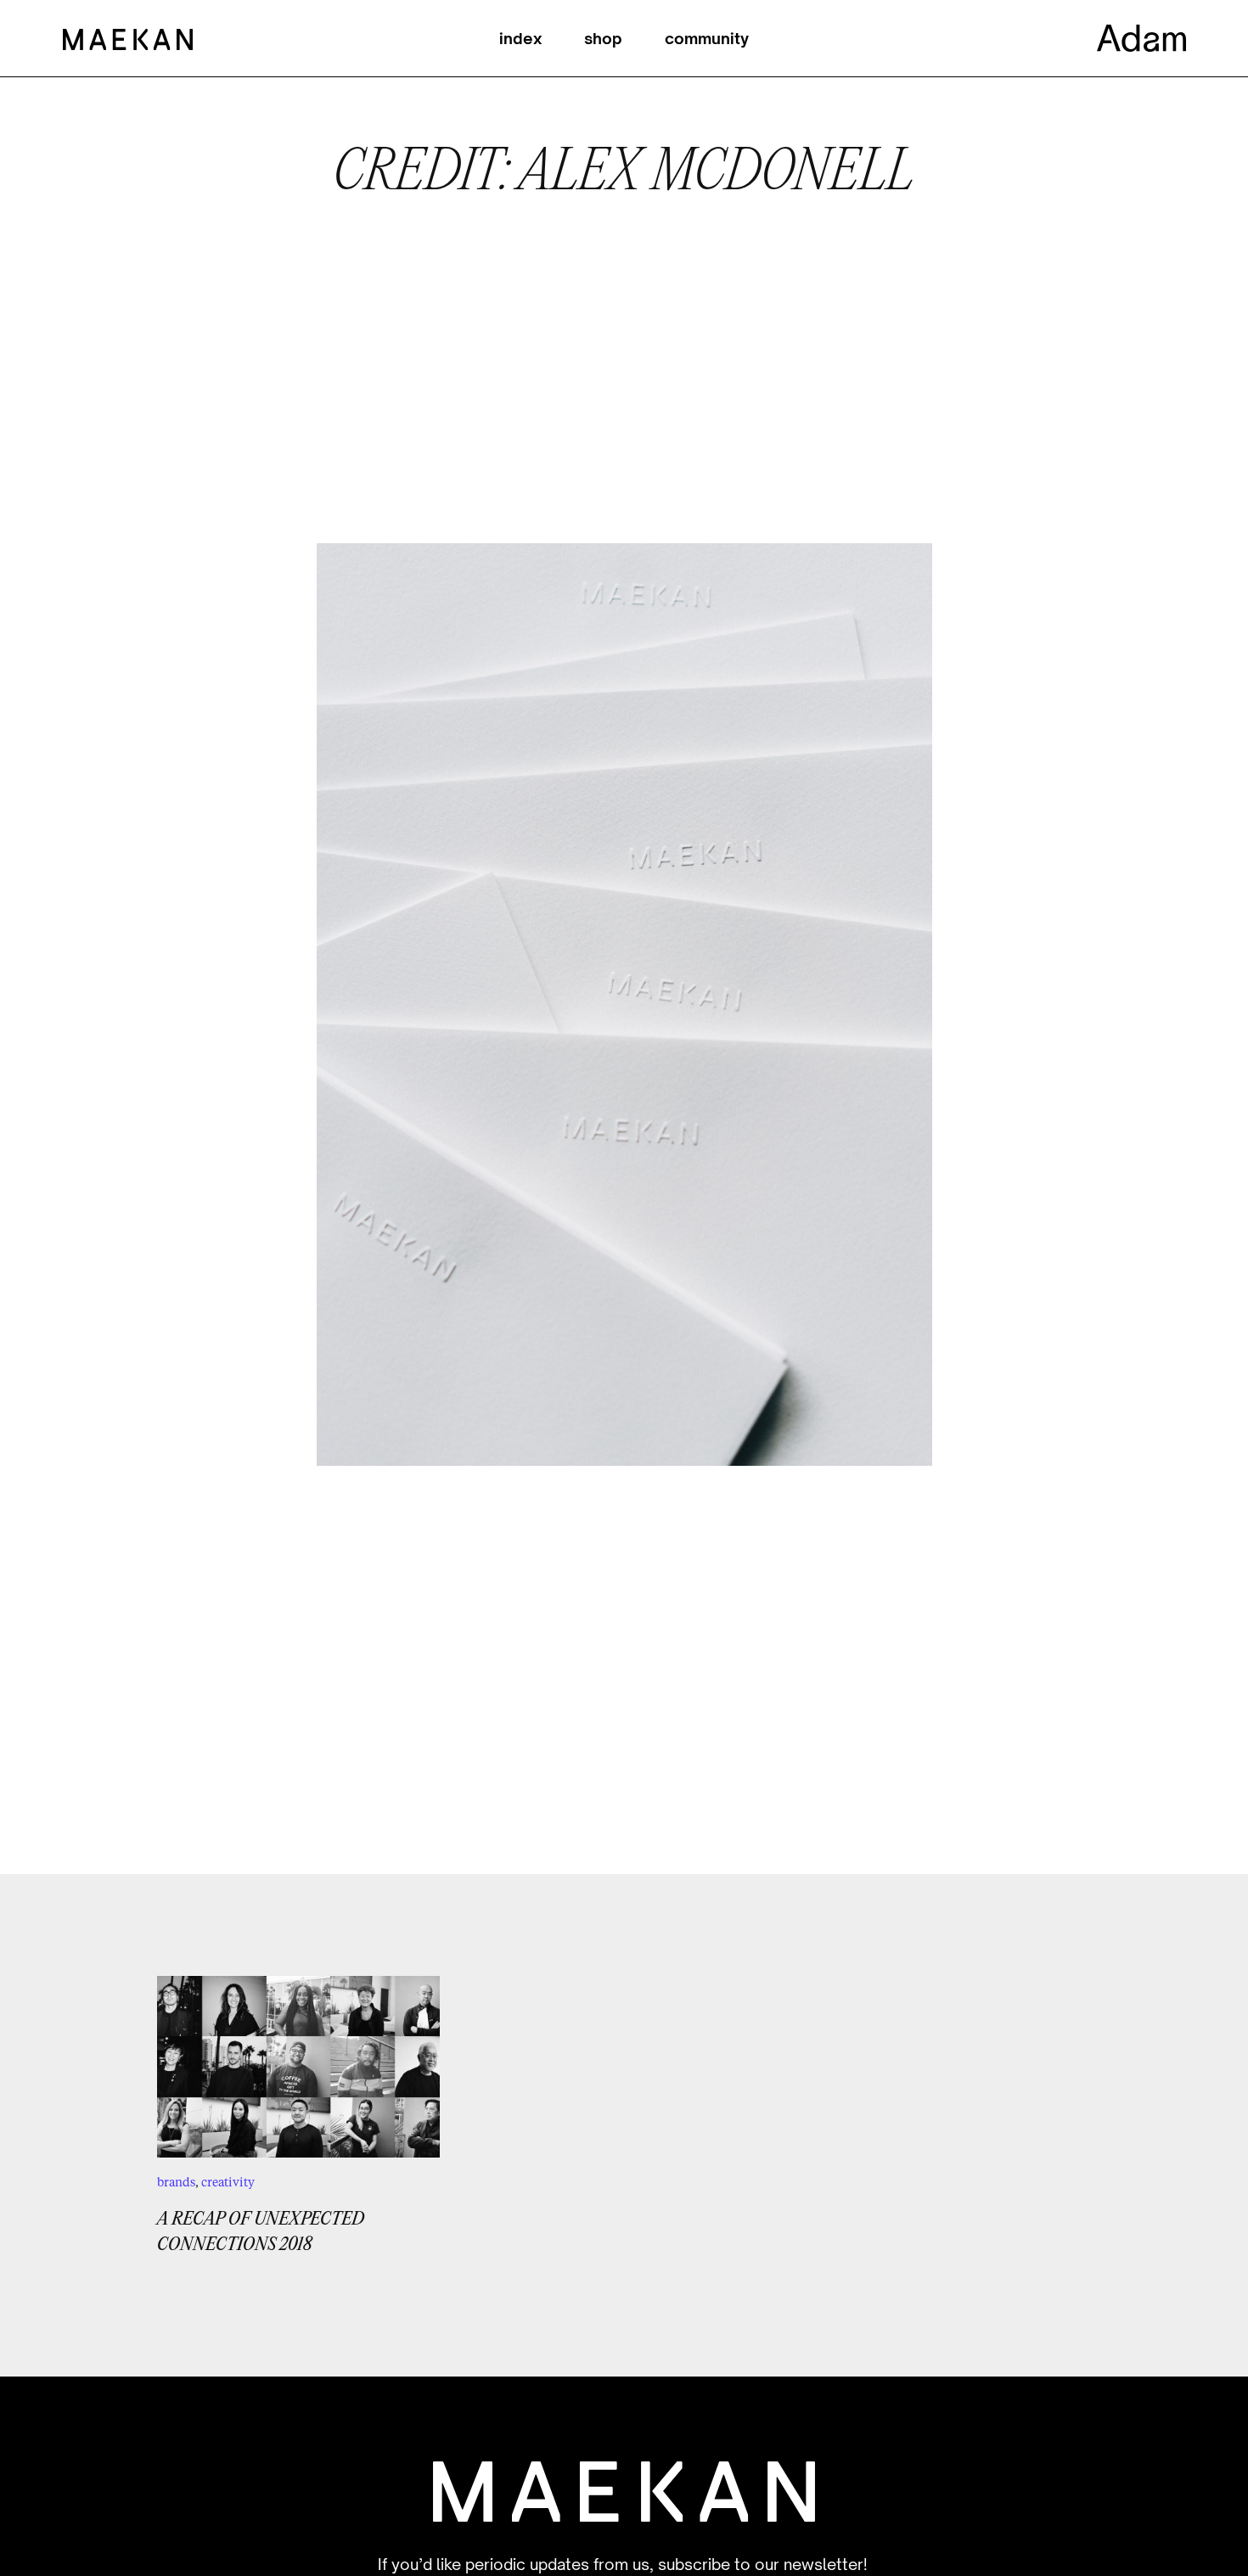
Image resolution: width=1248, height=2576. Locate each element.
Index (520, 38)
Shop (603, 38)
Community (707, 38)
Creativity (228, 2182)
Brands (176, 2182)
